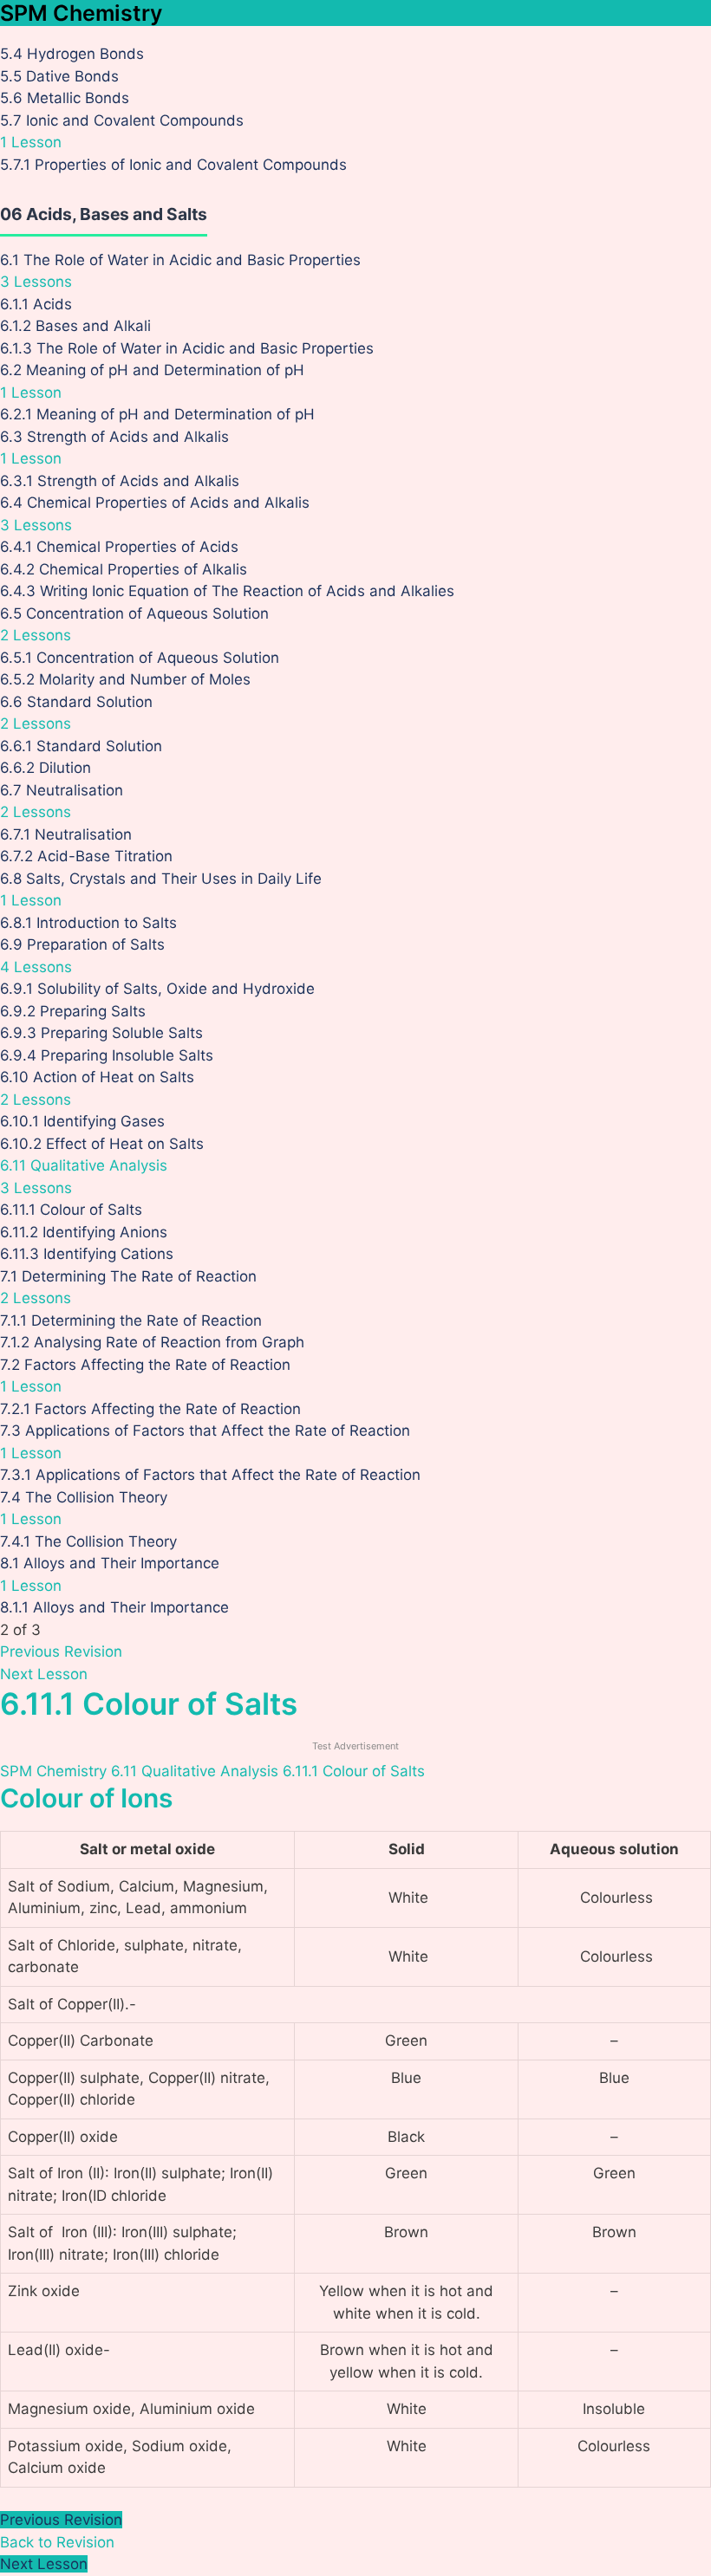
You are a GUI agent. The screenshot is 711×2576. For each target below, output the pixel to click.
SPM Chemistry (81, 13)
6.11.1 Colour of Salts (354, 1771)
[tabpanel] (355, 2135)
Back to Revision (57, 2542)
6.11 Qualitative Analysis (195, 1771)
